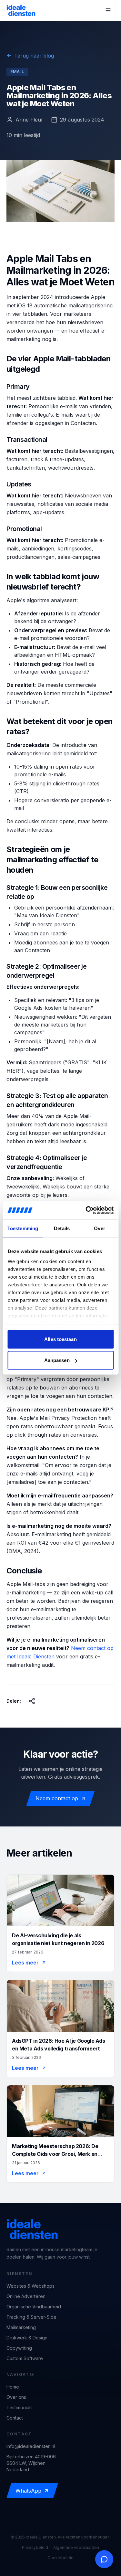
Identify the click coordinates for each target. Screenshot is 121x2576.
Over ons (16, 2397)
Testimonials (20, 2407)
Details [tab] (62, 1228)
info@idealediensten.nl (31, 2446)
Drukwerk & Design (27, 2338)
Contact (15, 2418)
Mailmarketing (21, 2327)
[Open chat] (104, 2559)
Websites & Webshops (30, 2286)
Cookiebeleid (60, 2558)
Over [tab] (99, 1228)
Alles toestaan (60, 1339)
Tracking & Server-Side (31, 2317)
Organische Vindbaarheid (34, 2307)
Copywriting (19, 2348)
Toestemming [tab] (23, 1228)
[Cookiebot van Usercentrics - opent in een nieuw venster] (86, 1210)
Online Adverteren (26, 2296)
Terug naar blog (34, 56)
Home (13, 2387)
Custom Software (25, 2358)
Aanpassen (57, 1360)
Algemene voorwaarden (76, 2547)
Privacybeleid (35, 2547)
